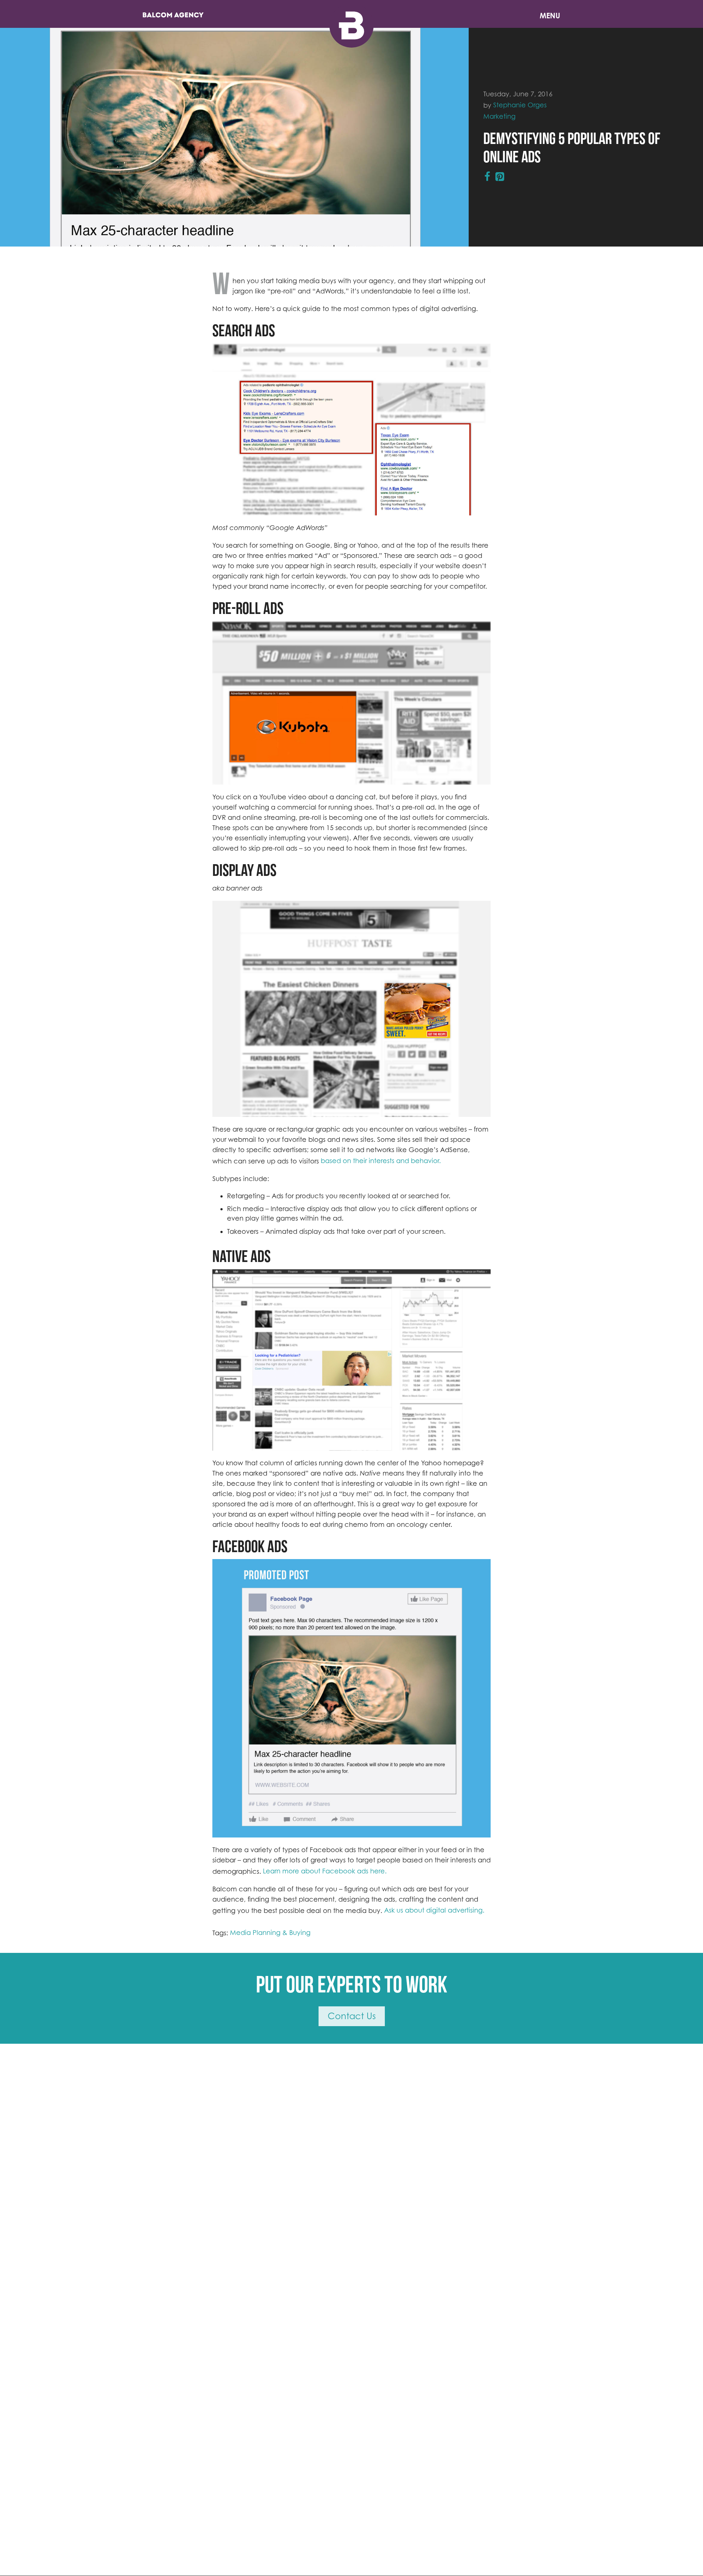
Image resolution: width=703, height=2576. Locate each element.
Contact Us (352, 2016)
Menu (550, 16)
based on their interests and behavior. (381, 1161)
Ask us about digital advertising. (434, 1910)
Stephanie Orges (520, 105)
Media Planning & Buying (270, 1933)
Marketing (499, 116)
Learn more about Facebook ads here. (325, 1871)
